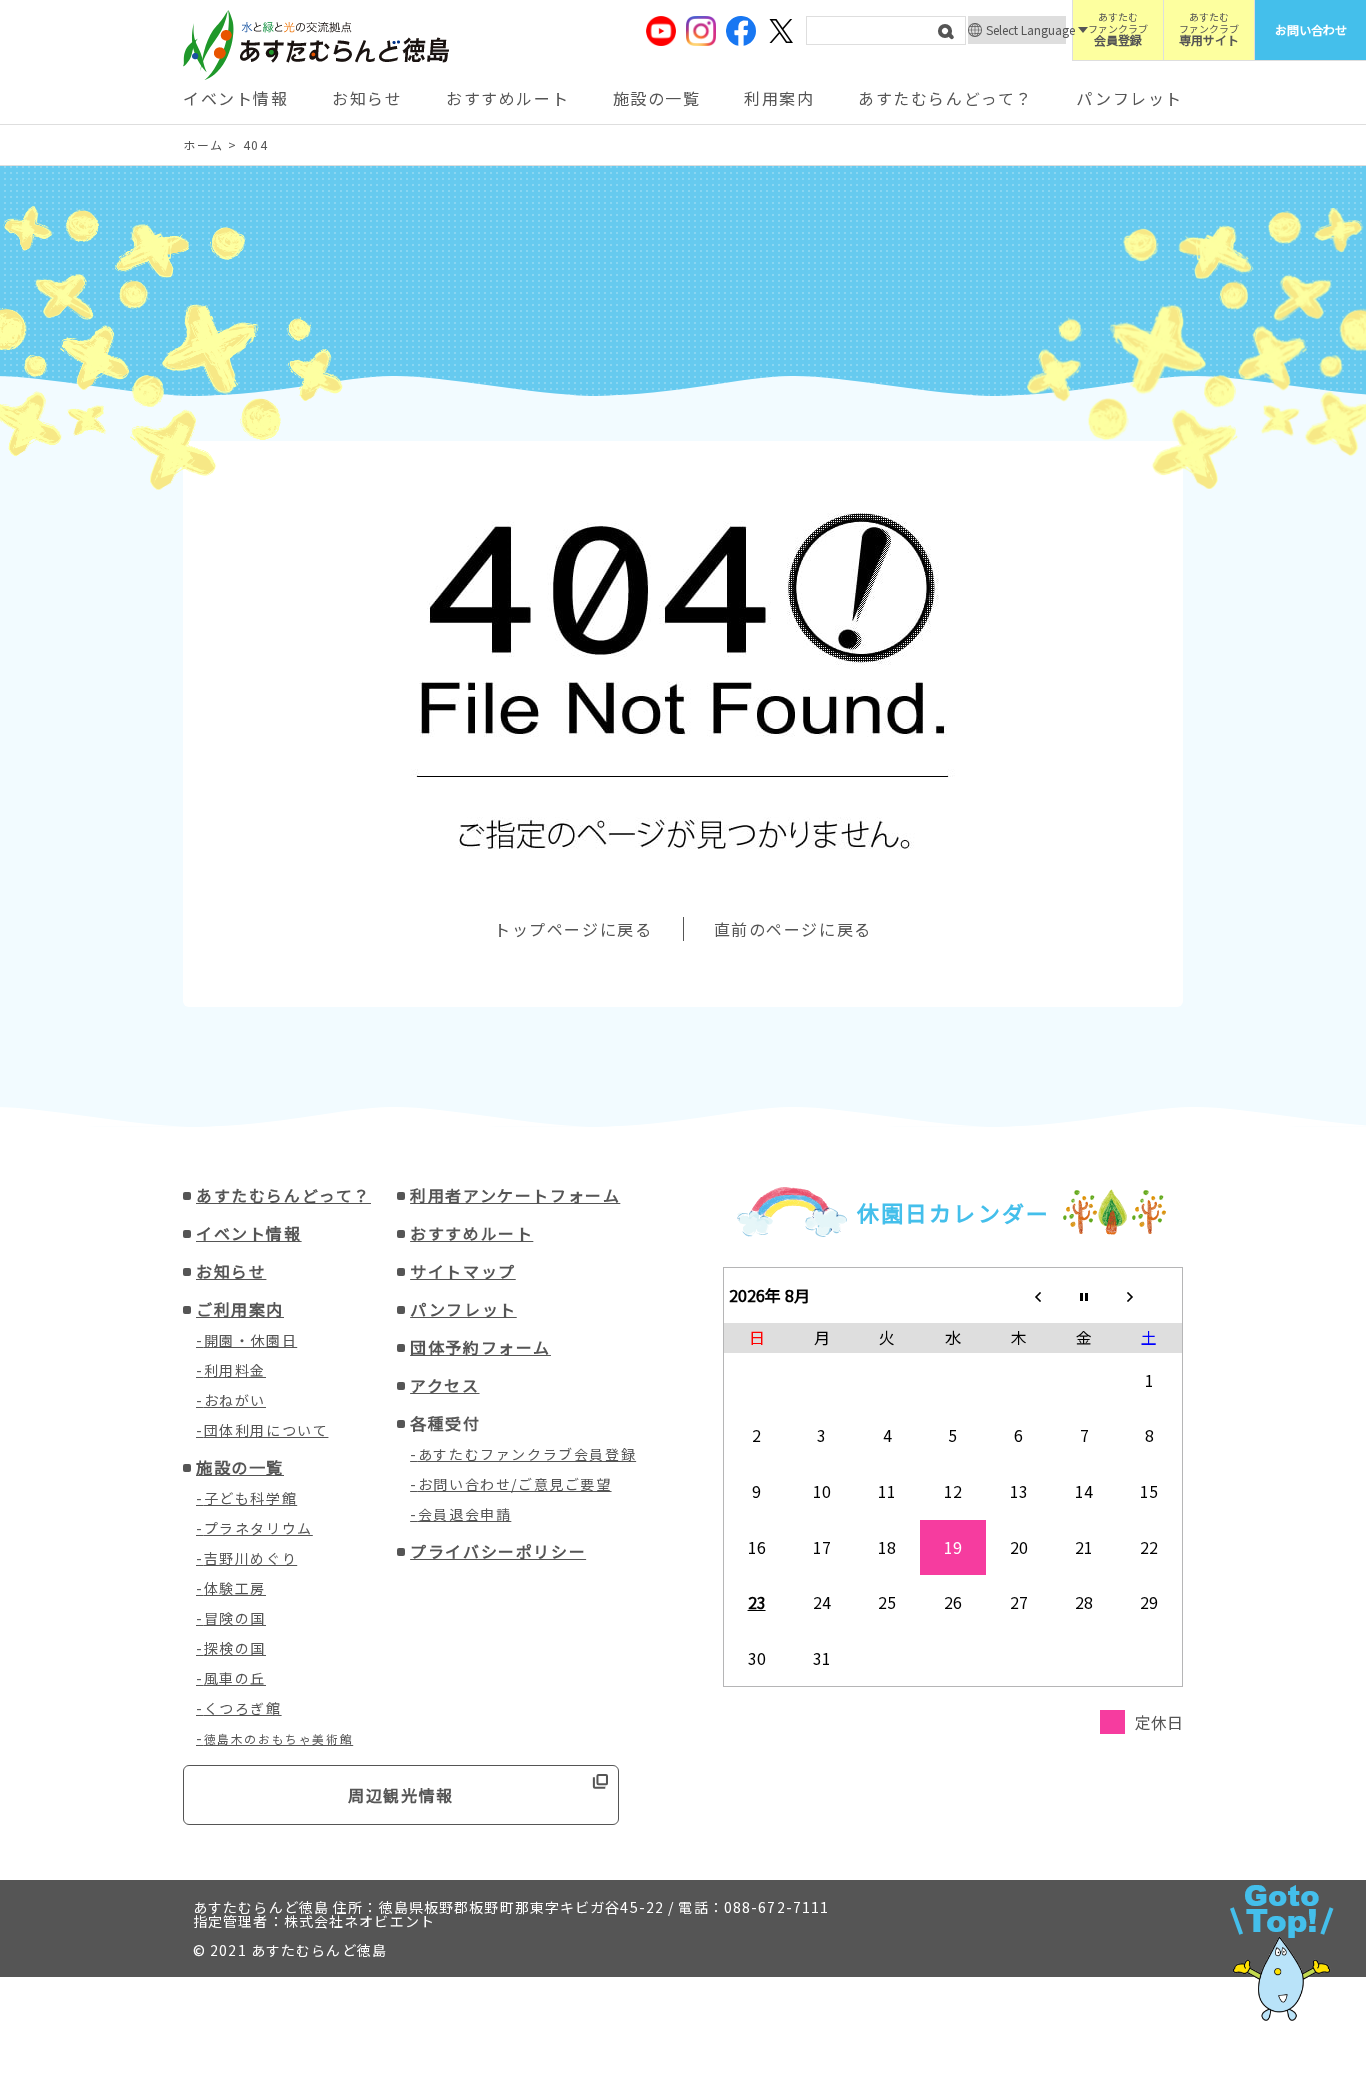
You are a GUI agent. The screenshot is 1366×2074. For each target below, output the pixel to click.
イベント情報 (236, 98)
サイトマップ (463, 1271)
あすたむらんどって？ (945, 98)
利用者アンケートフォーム (515, 1195)
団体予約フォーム (480, 1347)
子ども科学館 (251, 1498)
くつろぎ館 (243, 1708)
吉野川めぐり (251, 1558)
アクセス (444, 1385)
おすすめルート (507, 98)
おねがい (235, 1400)
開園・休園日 (251, 1340)
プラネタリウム (258, 1528)
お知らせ (367, 98)
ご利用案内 (240, 1309)
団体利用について (266, 1430)
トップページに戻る (573, 929)
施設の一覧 (657, 98)
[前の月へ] (1019, 1295)
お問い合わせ (1311, 29)
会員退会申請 (465, 1514)
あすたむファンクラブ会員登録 (527, 1454)
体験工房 (235, 1588)
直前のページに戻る (793, 929)
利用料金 (235, 1370)
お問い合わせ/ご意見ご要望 (515, 1484)
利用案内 (779, 98)
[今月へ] (1084, 1295)
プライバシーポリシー (498, 1551)
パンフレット (1129, 98)
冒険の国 (235, 1618)
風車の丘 (235, 1678)
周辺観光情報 (401, 1795)
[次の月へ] (1150, 1295)
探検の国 (235, 1648)
